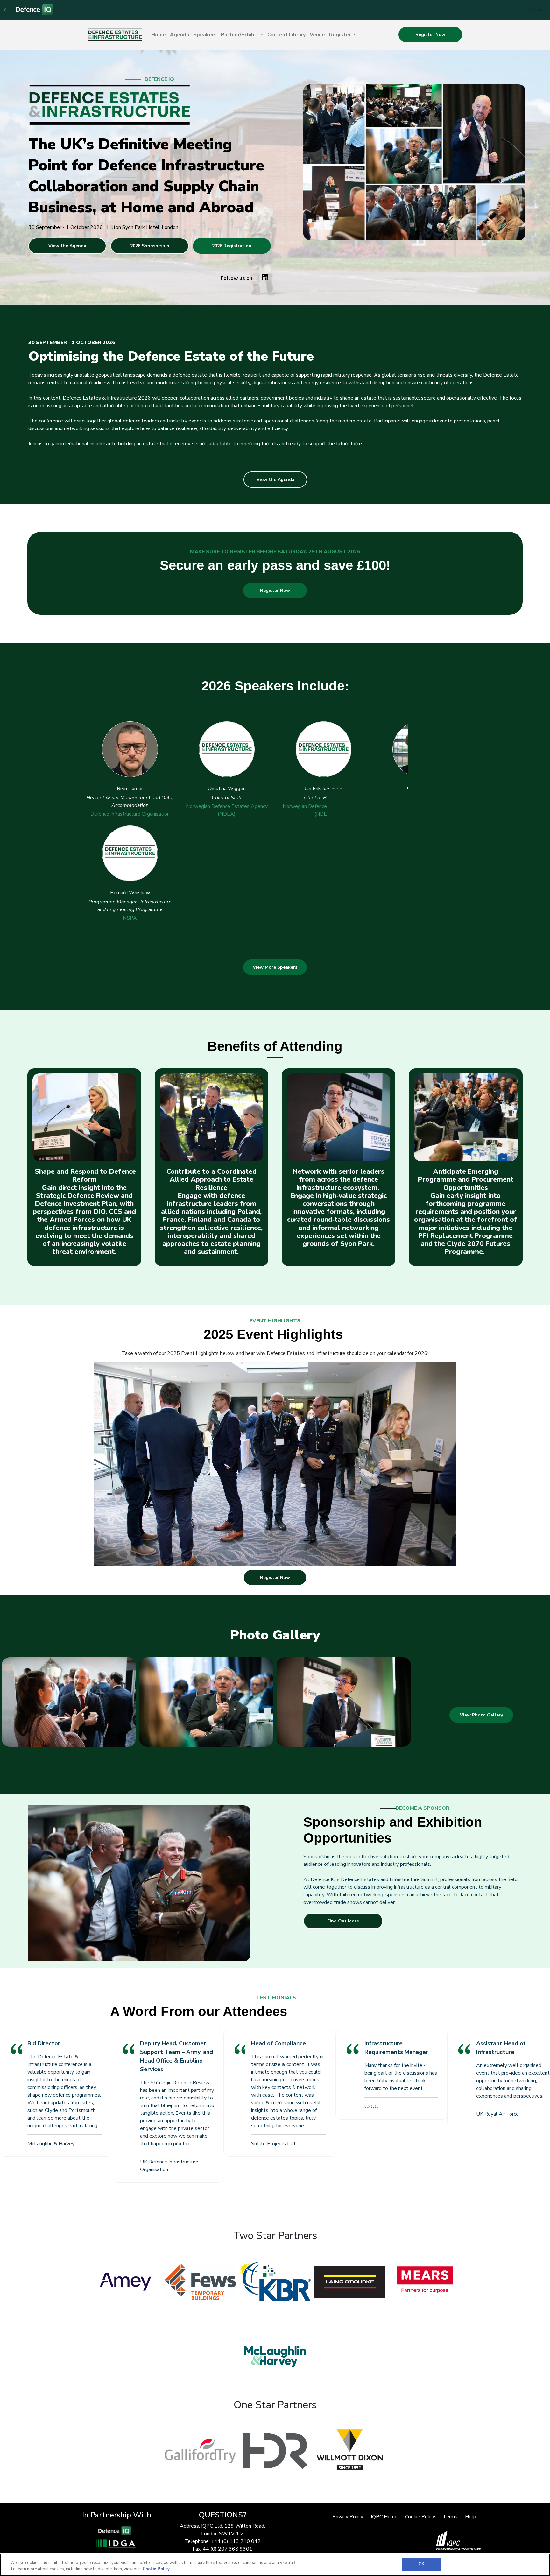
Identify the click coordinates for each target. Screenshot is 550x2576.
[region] (275, 2565)
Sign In (536, 10)
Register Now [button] (430, 35)
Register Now (275, 590)
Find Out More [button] (343, 1944)
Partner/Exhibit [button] (240, 35)
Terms (450, 2540)
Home (159, 35)
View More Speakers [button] (275, 990)
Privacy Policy (348, 2540)
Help (471, 2540)
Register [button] (341, 35)
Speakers (205, 35)
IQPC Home (384, 2540)
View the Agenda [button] (275, 480)
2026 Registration (232, 246)
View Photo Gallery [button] (481, 1738)
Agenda (180, 35)
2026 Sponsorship (150, 246)
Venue (317, 35)
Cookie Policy (420, 2540)
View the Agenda (67, 246)
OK (421, 2564)
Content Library (286, 35)
